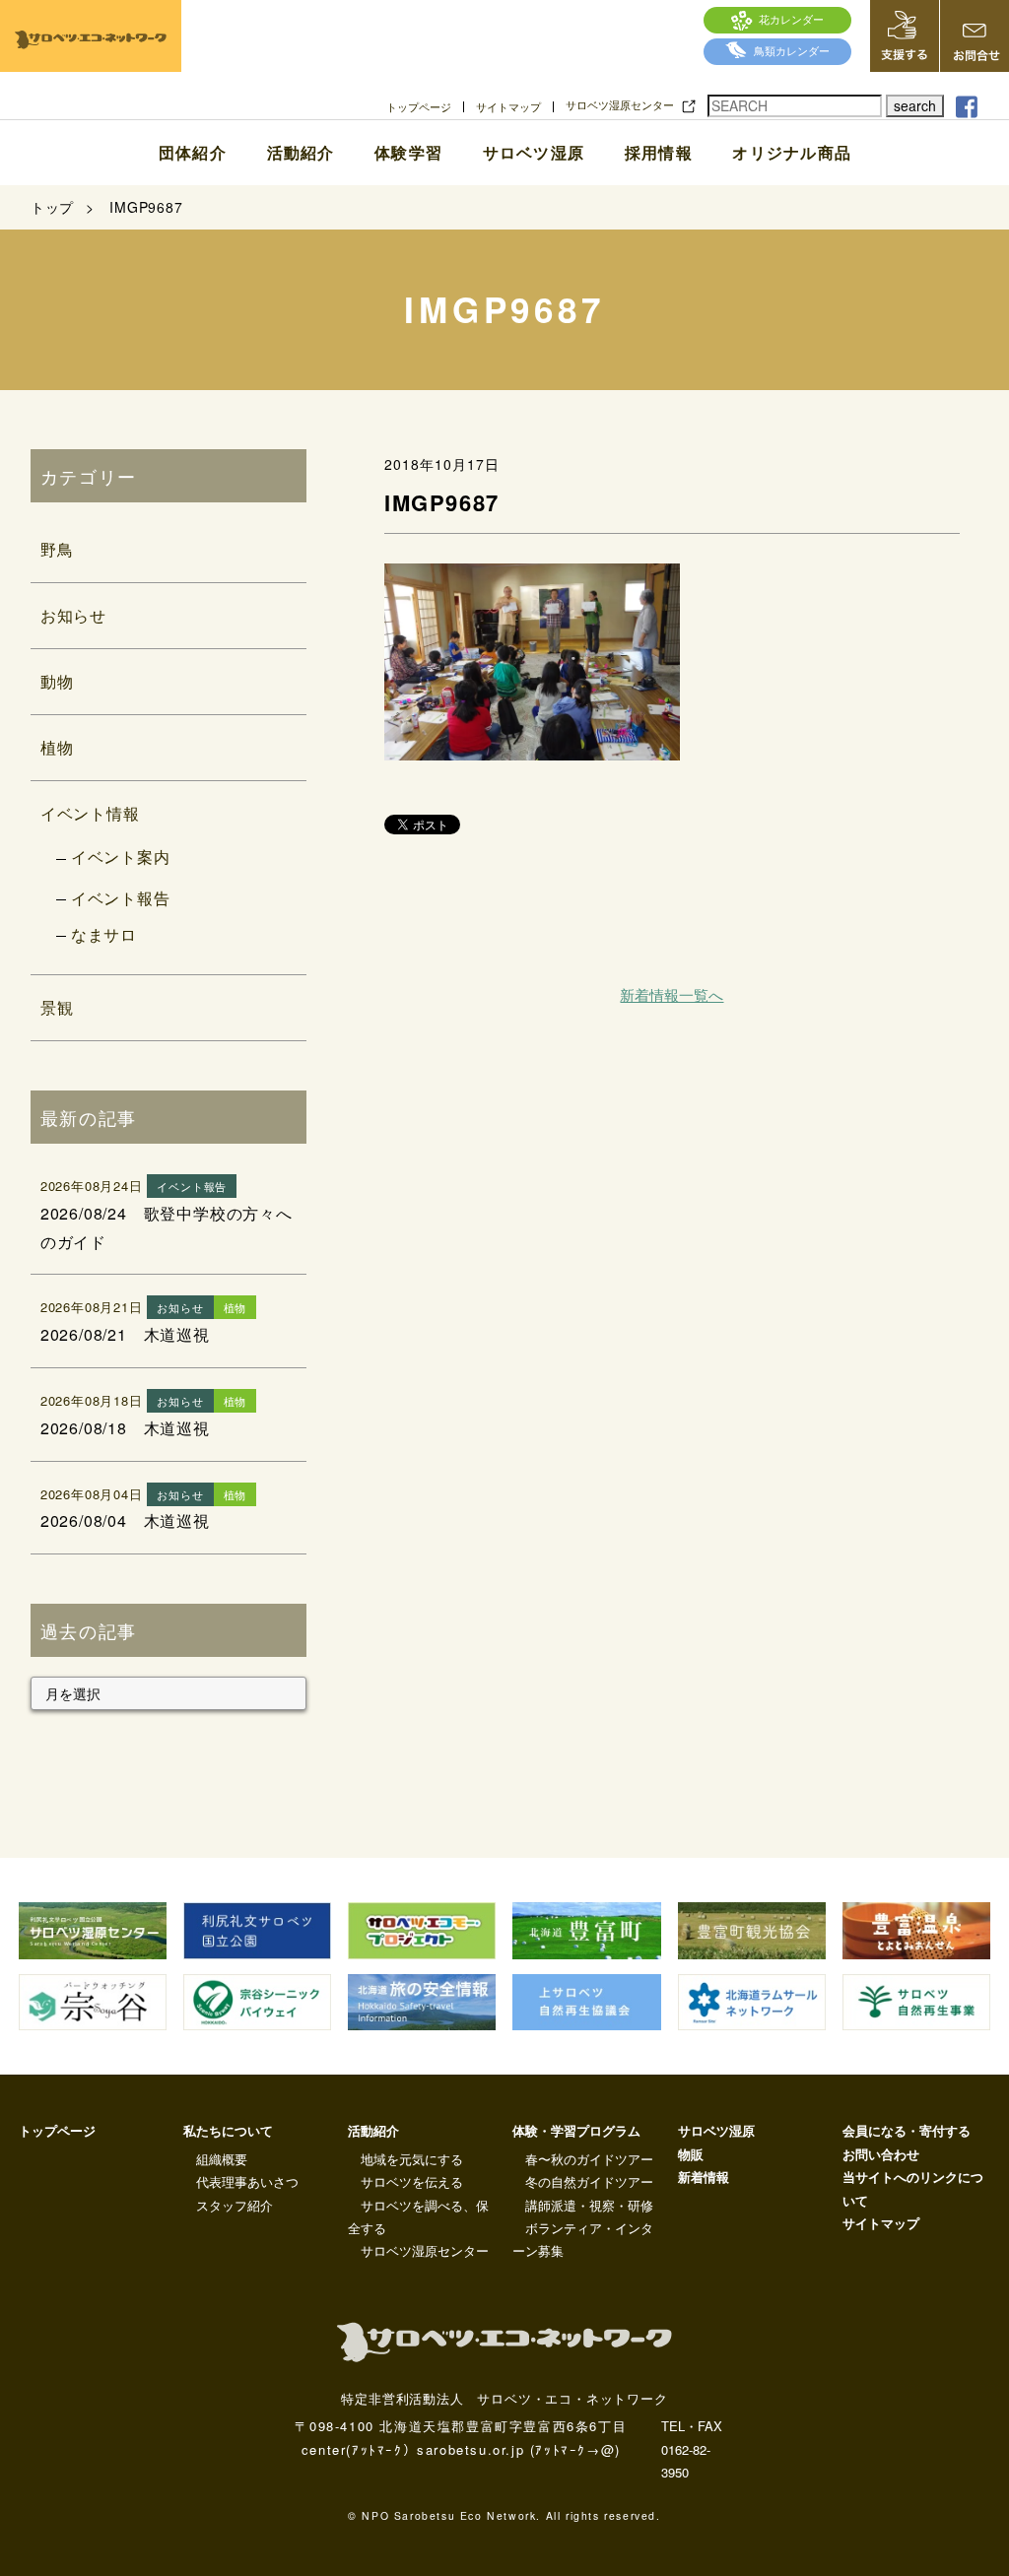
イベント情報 (90, 813)
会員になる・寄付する (907, 2130)
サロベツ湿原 (534, 153)
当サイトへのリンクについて (913, 2188)
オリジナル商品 (792, 153)
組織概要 (222, 2159)
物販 (691, 2154)
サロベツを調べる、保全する (418, 2216)
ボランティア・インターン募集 (583, 2239)
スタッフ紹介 (235, 2205)
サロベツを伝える (412, 2181)
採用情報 (659, 153)
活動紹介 (301, 153)
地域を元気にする (412, 2159)
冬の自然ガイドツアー (589, 2181)
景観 (57, 1007)
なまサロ (104, 934)
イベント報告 (121, 898)
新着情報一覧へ (672, 994)
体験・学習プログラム (576, 2130)
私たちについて (228, 2130)
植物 (57, 747)
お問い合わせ (881, 2154)
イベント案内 (121, 857)
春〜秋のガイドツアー (589, 2159)
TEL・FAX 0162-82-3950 (692, 2449)
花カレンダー (791, 19)
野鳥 (57, 549)
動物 (57, 681)
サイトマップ (508, 107)
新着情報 (704, 2177)
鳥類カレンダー (792, 50)
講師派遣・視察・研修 (589, 2205)
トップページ (419, 107)
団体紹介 (193, 153)
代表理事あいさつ (247, 2181)
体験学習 (408, 153)
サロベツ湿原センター (620, 105)
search (915, 105)
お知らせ (73, 615)
